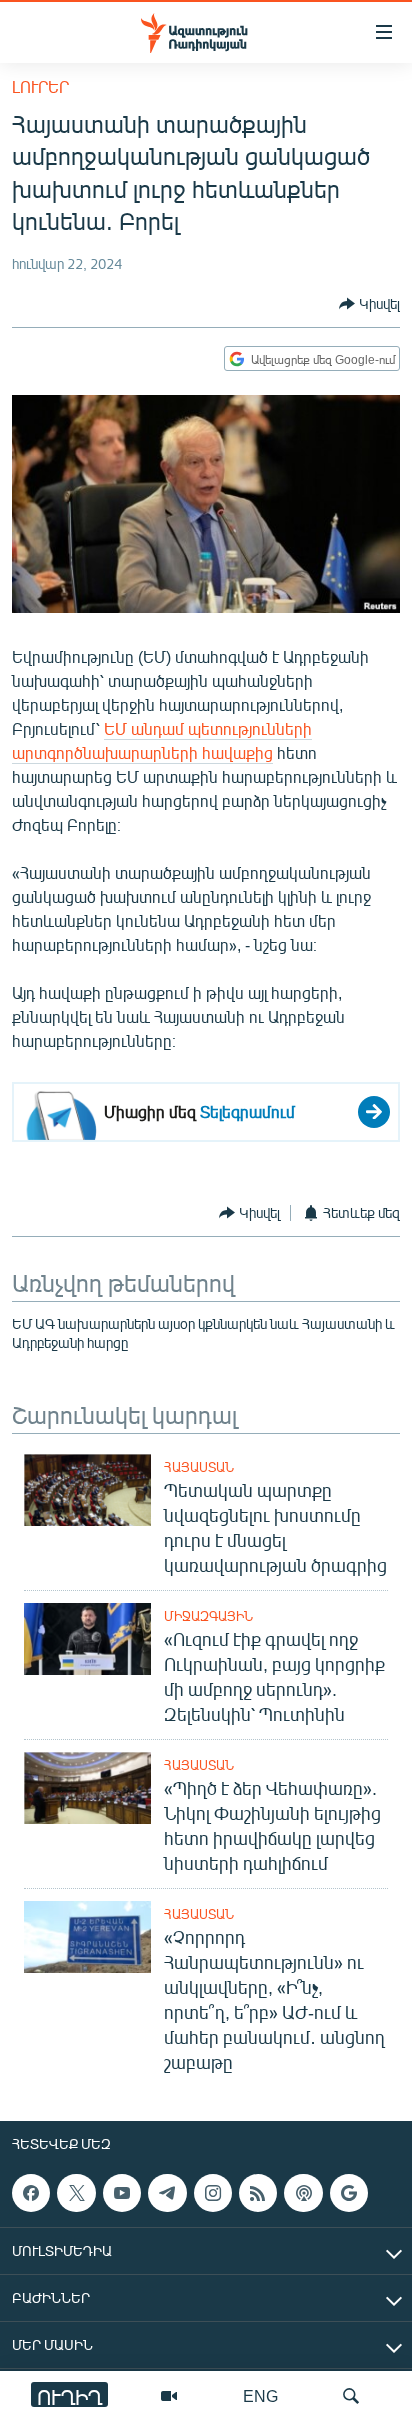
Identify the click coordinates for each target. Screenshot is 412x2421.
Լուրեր (40, 86)
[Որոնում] (351, 2396)
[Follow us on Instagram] (213, 2193)
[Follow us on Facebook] (31, 2193)
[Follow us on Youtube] (122, 2193)
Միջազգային (208, 1616)
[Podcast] (303, 2193)
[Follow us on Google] (349, 2193)
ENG (260, 2395)
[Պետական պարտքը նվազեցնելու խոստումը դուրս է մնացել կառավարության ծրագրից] (87, 1490)
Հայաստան (199, 1467)
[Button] (369, 304)
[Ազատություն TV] (169, 2396)
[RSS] (258, 2193)
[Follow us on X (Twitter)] (76, 2193)
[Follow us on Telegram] (167, 2193)
